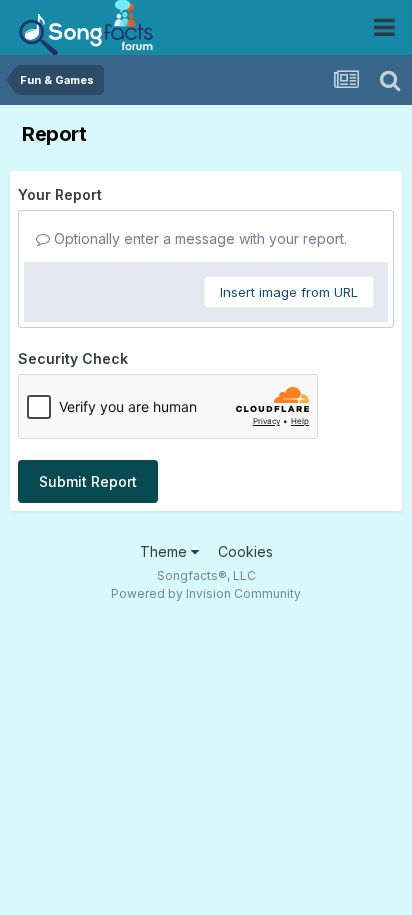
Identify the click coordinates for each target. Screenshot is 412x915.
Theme (165, 551)
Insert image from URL (289, 292)
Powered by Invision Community (206, 593)
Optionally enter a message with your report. (198, 238)
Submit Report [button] (88, 481)
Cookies (245, 551)
